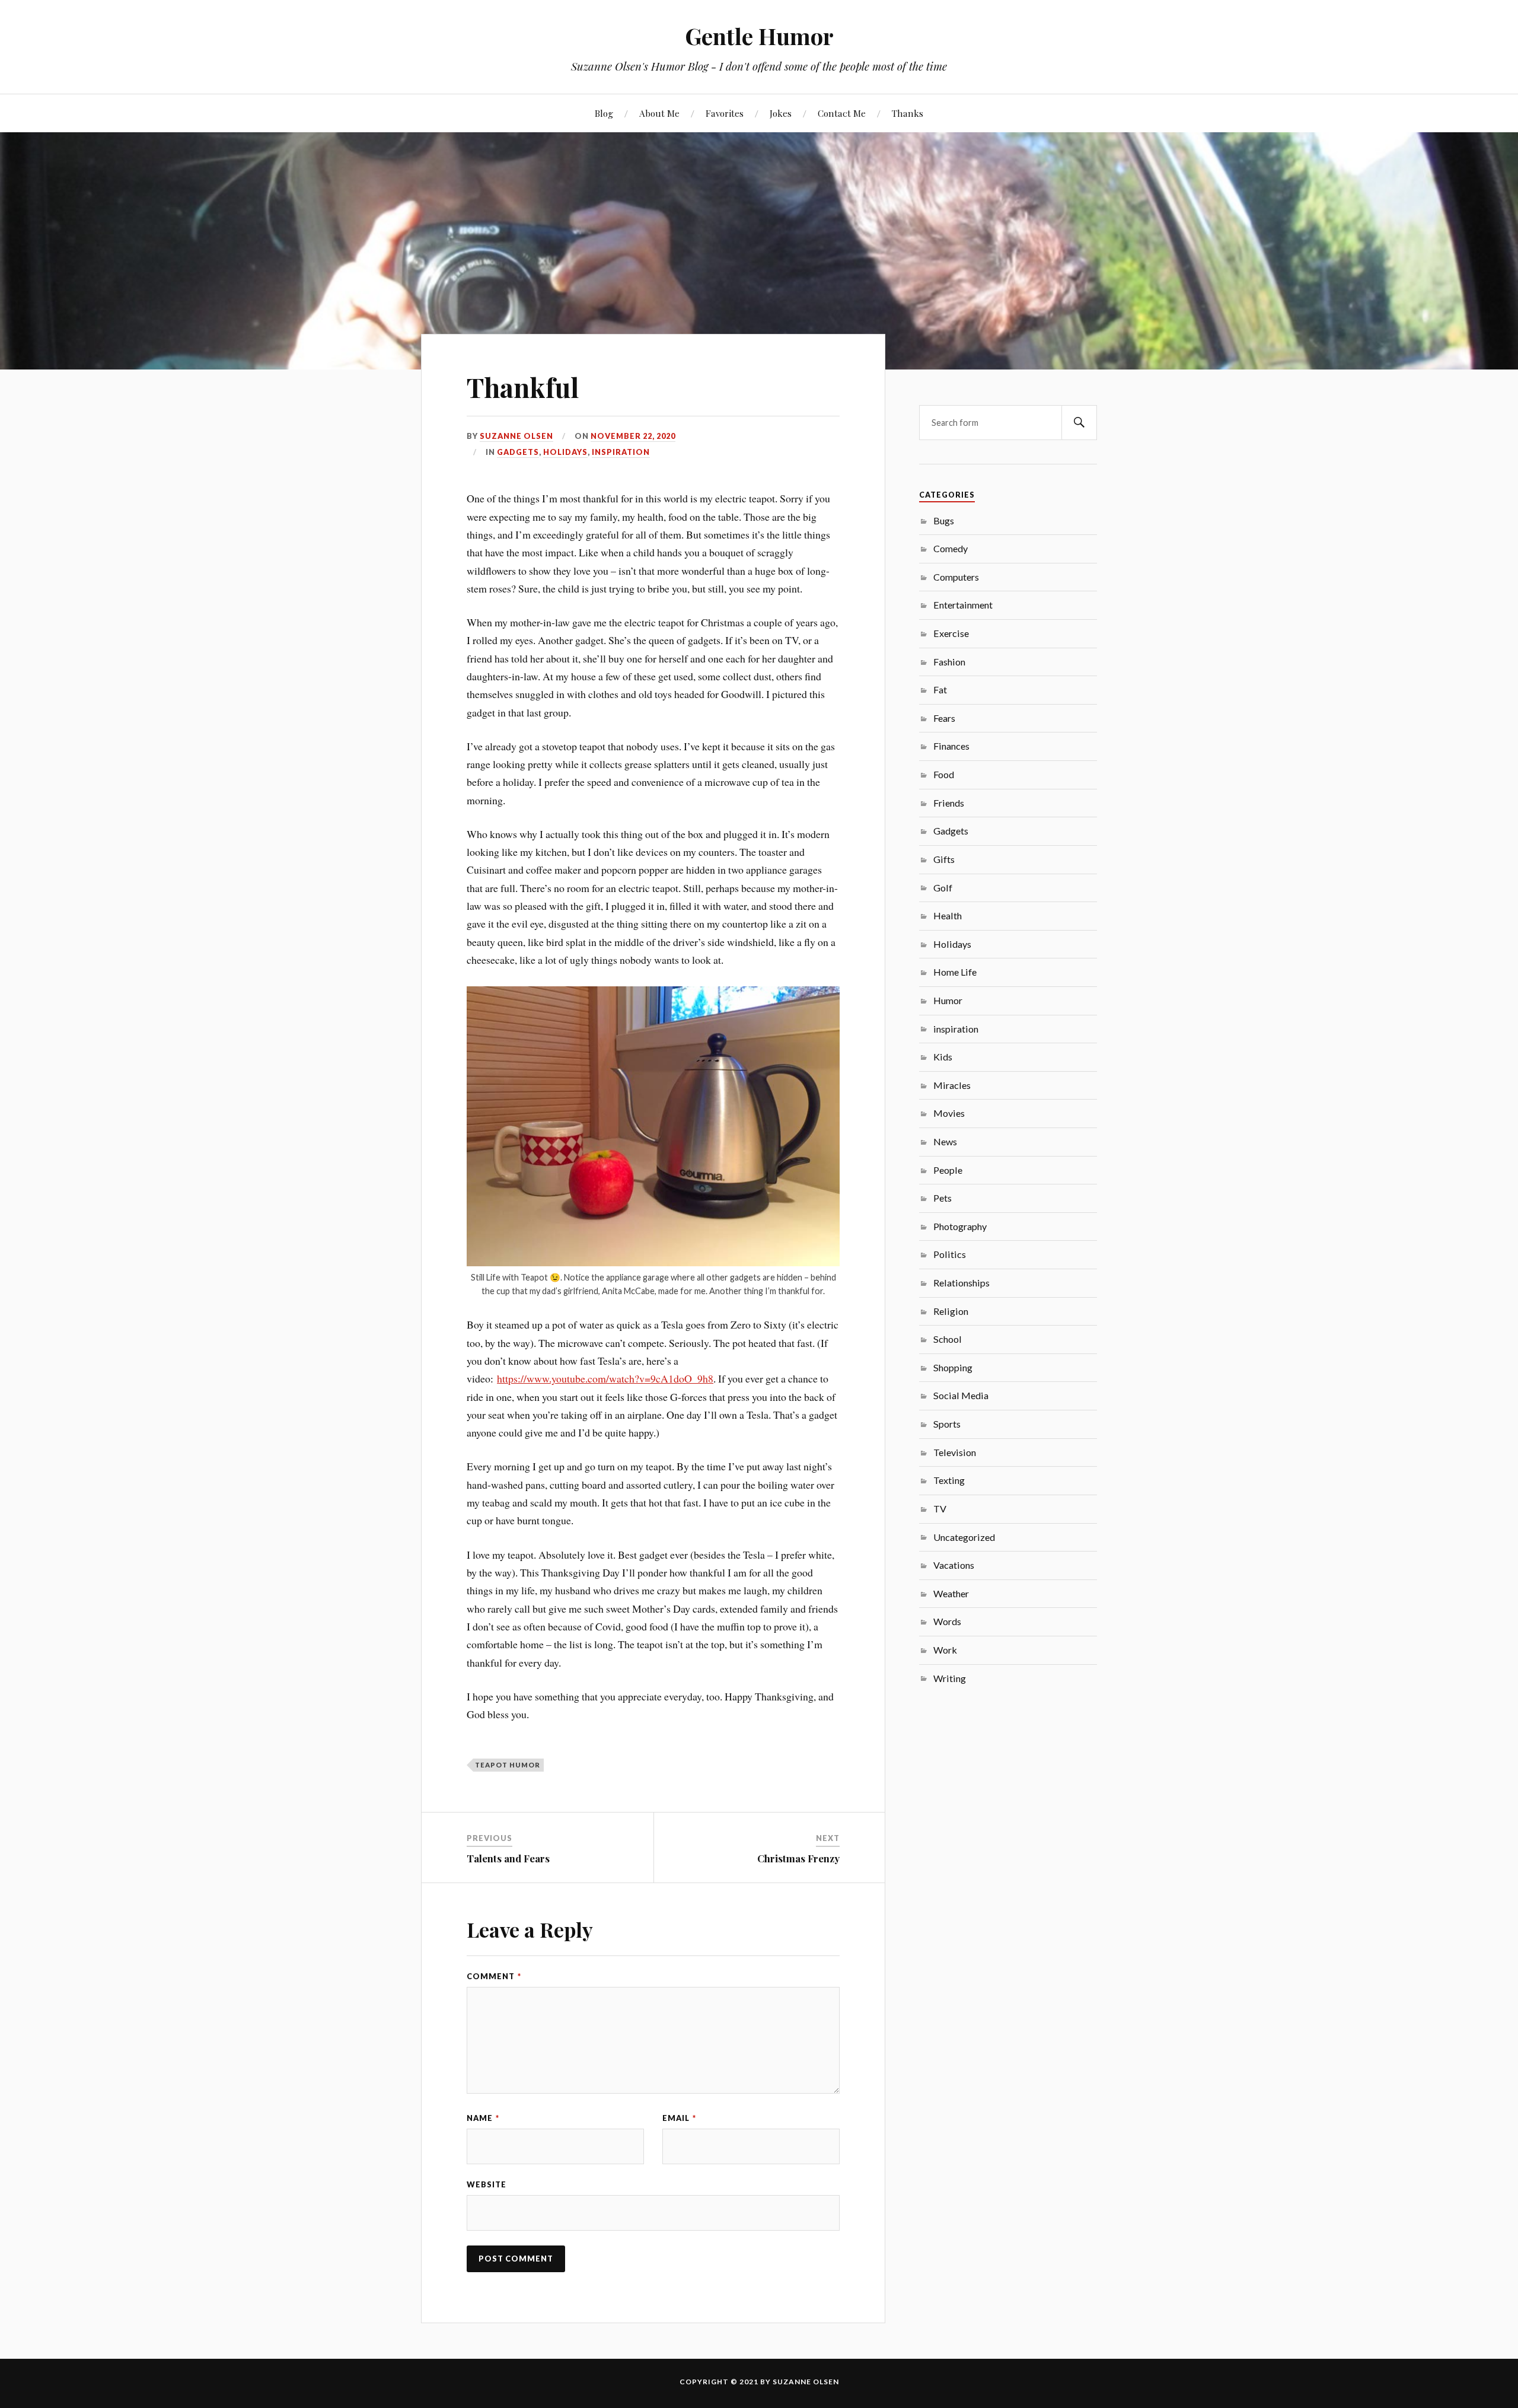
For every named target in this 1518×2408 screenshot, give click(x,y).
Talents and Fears (508, 1858)
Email (679, 2118)
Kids (943, 1057)
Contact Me (842, 113)
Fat (940, 689)
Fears (944, 718)
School (948, 1339)
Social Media (961, 1395)
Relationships (961, 1283)
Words (947, 1621)
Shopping (953, 1367)
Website (487, 2184)
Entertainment (963, 605)
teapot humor (508, 1765)
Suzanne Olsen (516, 436)
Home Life (955, 972)
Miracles (952, 1085)
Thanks (908, 113)
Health (948, 915)
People (948, 1170)
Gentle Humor (759, 36)
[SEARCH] (1079, 423)
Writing (950, 1678)
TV (940, 1509)
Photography (960, 1226)
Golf (943, 888)
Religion (951, 1311)
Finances (951, 746)
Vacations (954, 1565)
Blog (604, 113)
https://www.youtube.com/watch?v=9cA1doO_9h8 (605, 1378)
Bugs (944, 520)
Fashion (949, 662)
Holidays (565, 452)
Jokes (781, 113)
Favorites (725, 113)
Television (955, 1452)
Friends (949, 803)
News (945, 1141)
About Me (659, 113)
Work (945, 1650)
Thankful (523, 387)
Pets (943, 1198)
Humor (948, 1000)
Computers (956, 577)
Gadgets (518, 452)
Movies (949, 1113)
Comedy (951, 548)
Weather (951, 1593)
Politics (950, 1254)
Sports (947, 1424)
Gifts (944, 859)
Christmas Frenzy (798, 1858)
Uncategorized (964, 1537)
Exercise (951, 633)
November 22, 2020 (633, 436)
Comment (494, 1976)
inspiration (621, 452)
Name (483, 2118)
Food (944, 774)
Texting (949, 1480)
